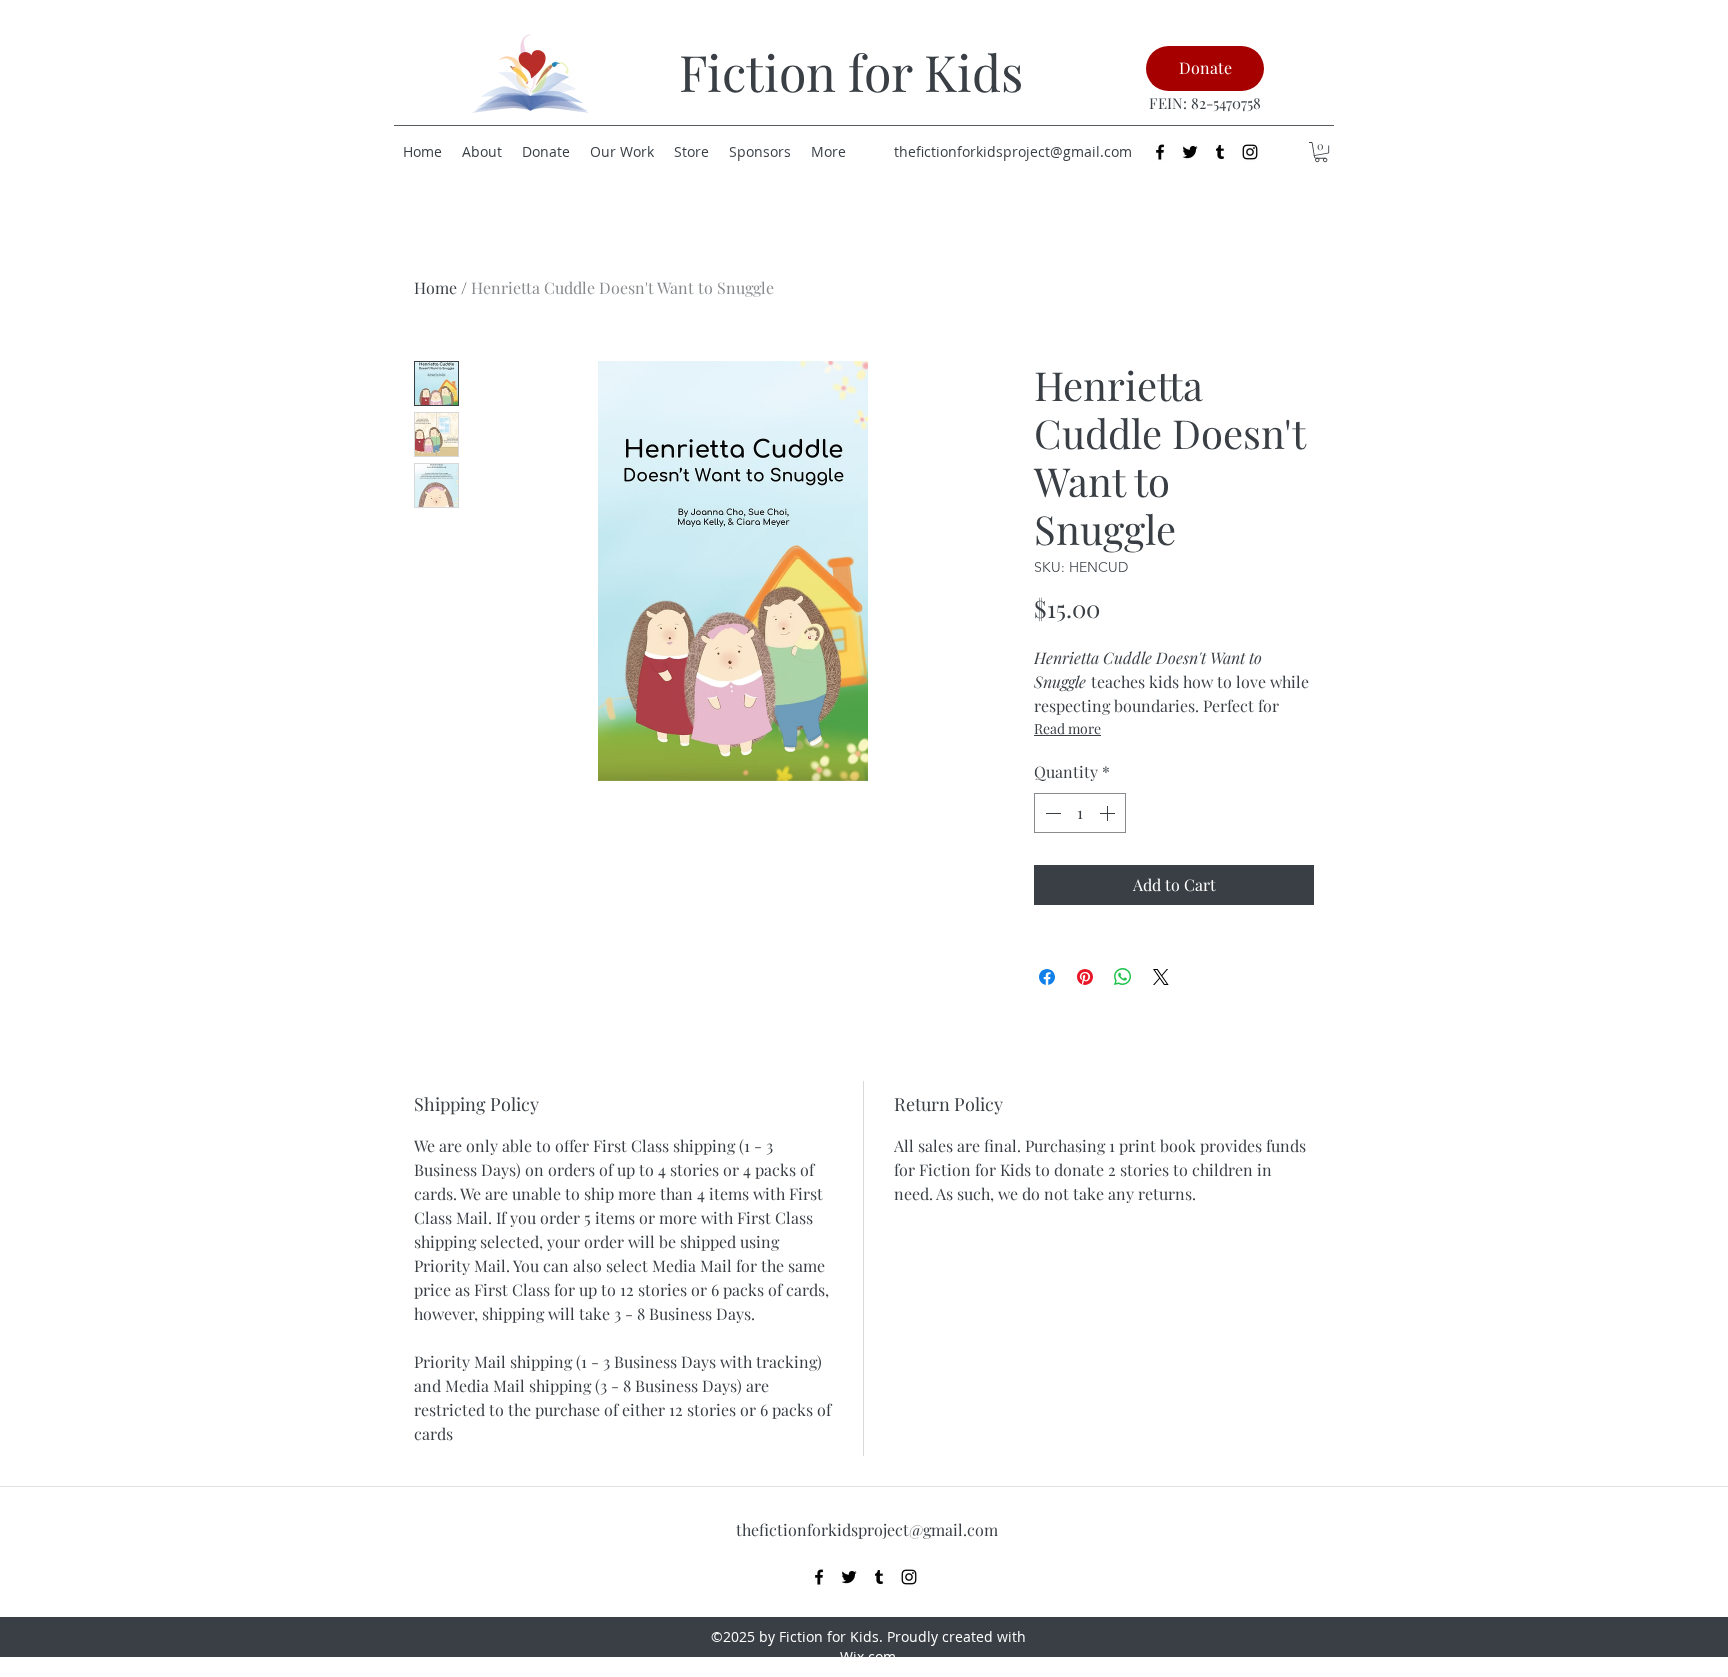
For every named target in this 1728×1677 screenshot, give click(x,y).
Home (435, 287)
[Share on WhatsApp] (1123, 977)
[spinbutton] (1080, 813)
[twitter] (1190, 152)
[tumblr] (1220, 152)
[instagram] (1250, 152)
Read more (1067, 728)
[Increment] (1109, 813)
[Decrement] (1051, 813)
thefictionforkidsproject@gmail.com (1013, 151)
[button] (1321, 152)
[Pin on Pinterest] (1085, 977)
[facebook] (1160, 152)
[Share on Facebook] (1047, 977)
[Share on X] (1161, 977)
